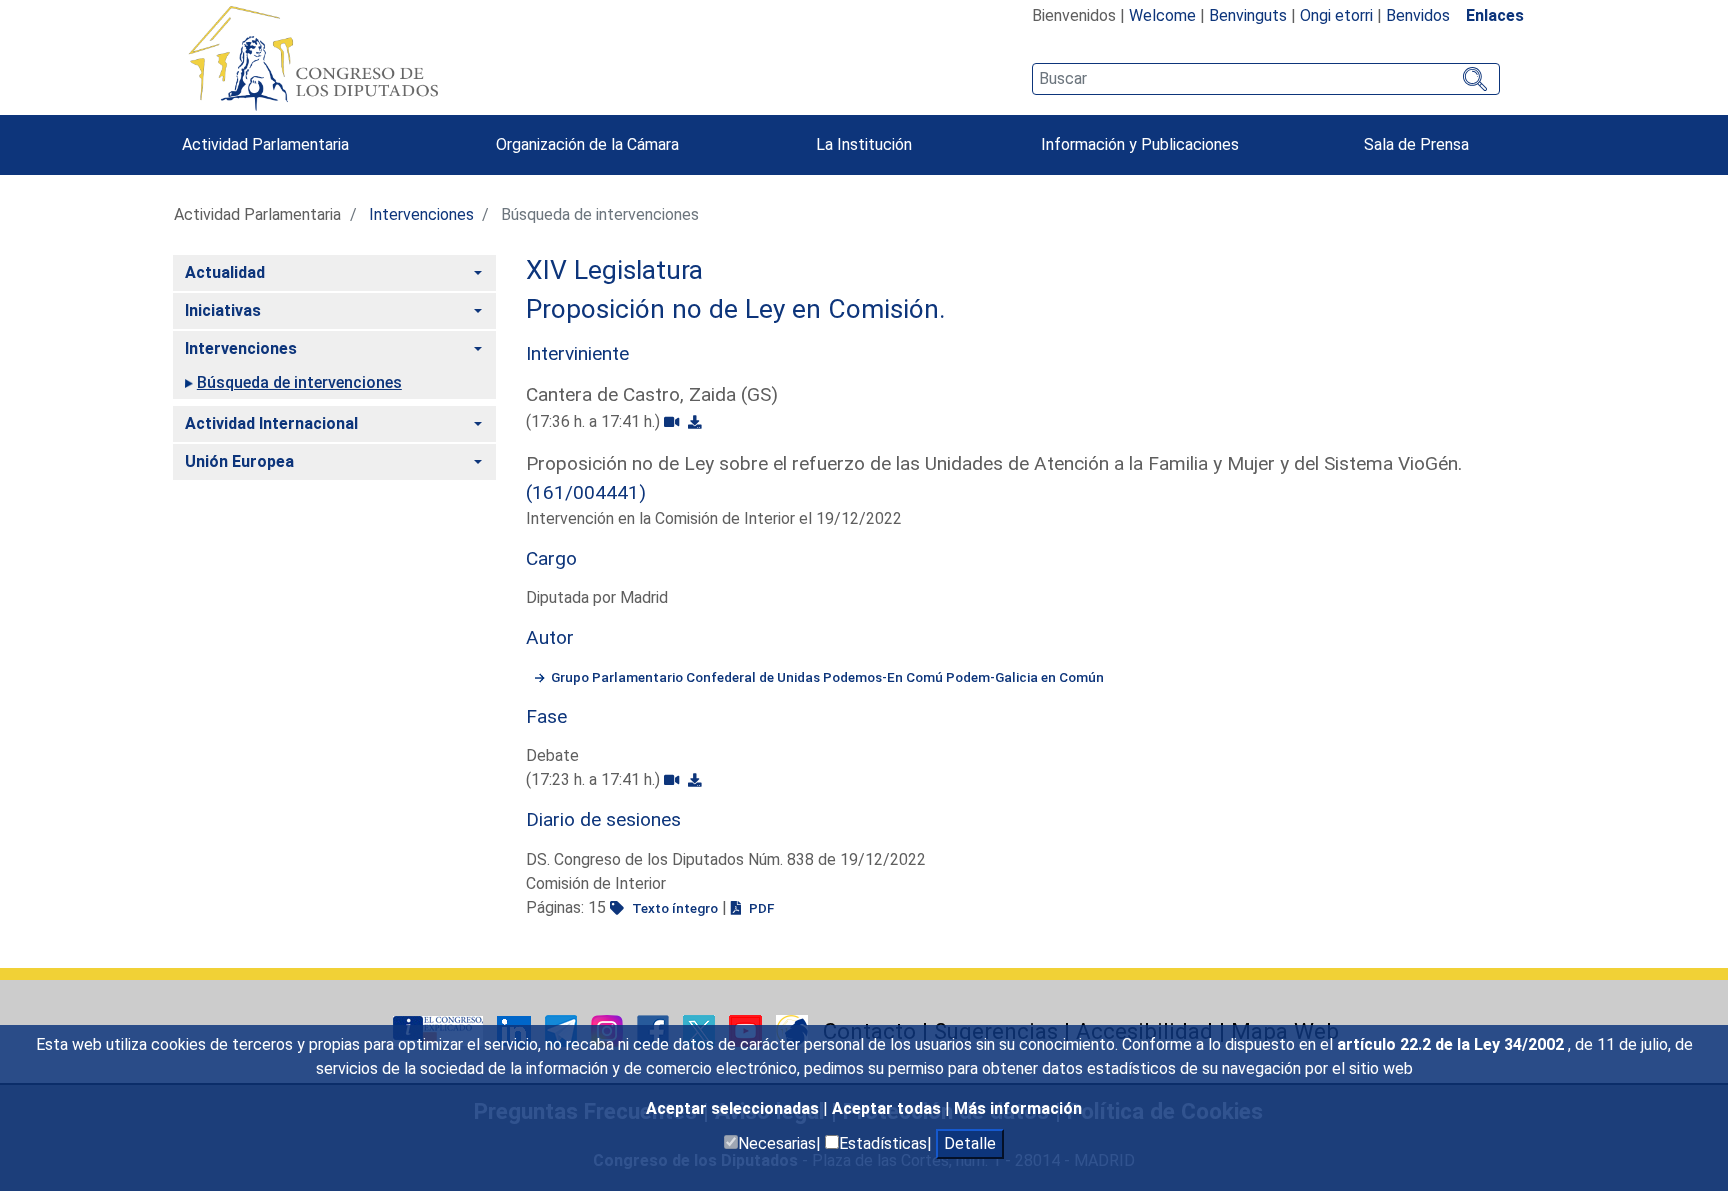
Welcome (1162, 15)
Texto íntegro (673, 908)
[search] (1265, 79)
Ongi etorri (1336, 15)
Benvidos (1418, 15)
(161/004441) (586, 492)
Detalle (970, 1143)
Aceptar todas (888, 1108)
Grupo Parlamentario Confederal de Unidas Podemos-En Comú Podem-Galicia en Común (827, 677)
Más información (1018, 1108)
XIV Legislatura (614, 270)
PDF (760, 908)
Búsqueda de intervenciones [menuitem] (299, 382)
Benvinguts (1248, 15)
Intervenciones (421, 214)
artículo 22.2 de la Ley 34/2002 (1452, 1044)
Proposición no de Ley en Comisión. (736, 309)
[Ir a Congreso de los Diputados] (313, 58)
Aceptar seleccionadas (734, 1108)
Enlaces (1495, 15)
